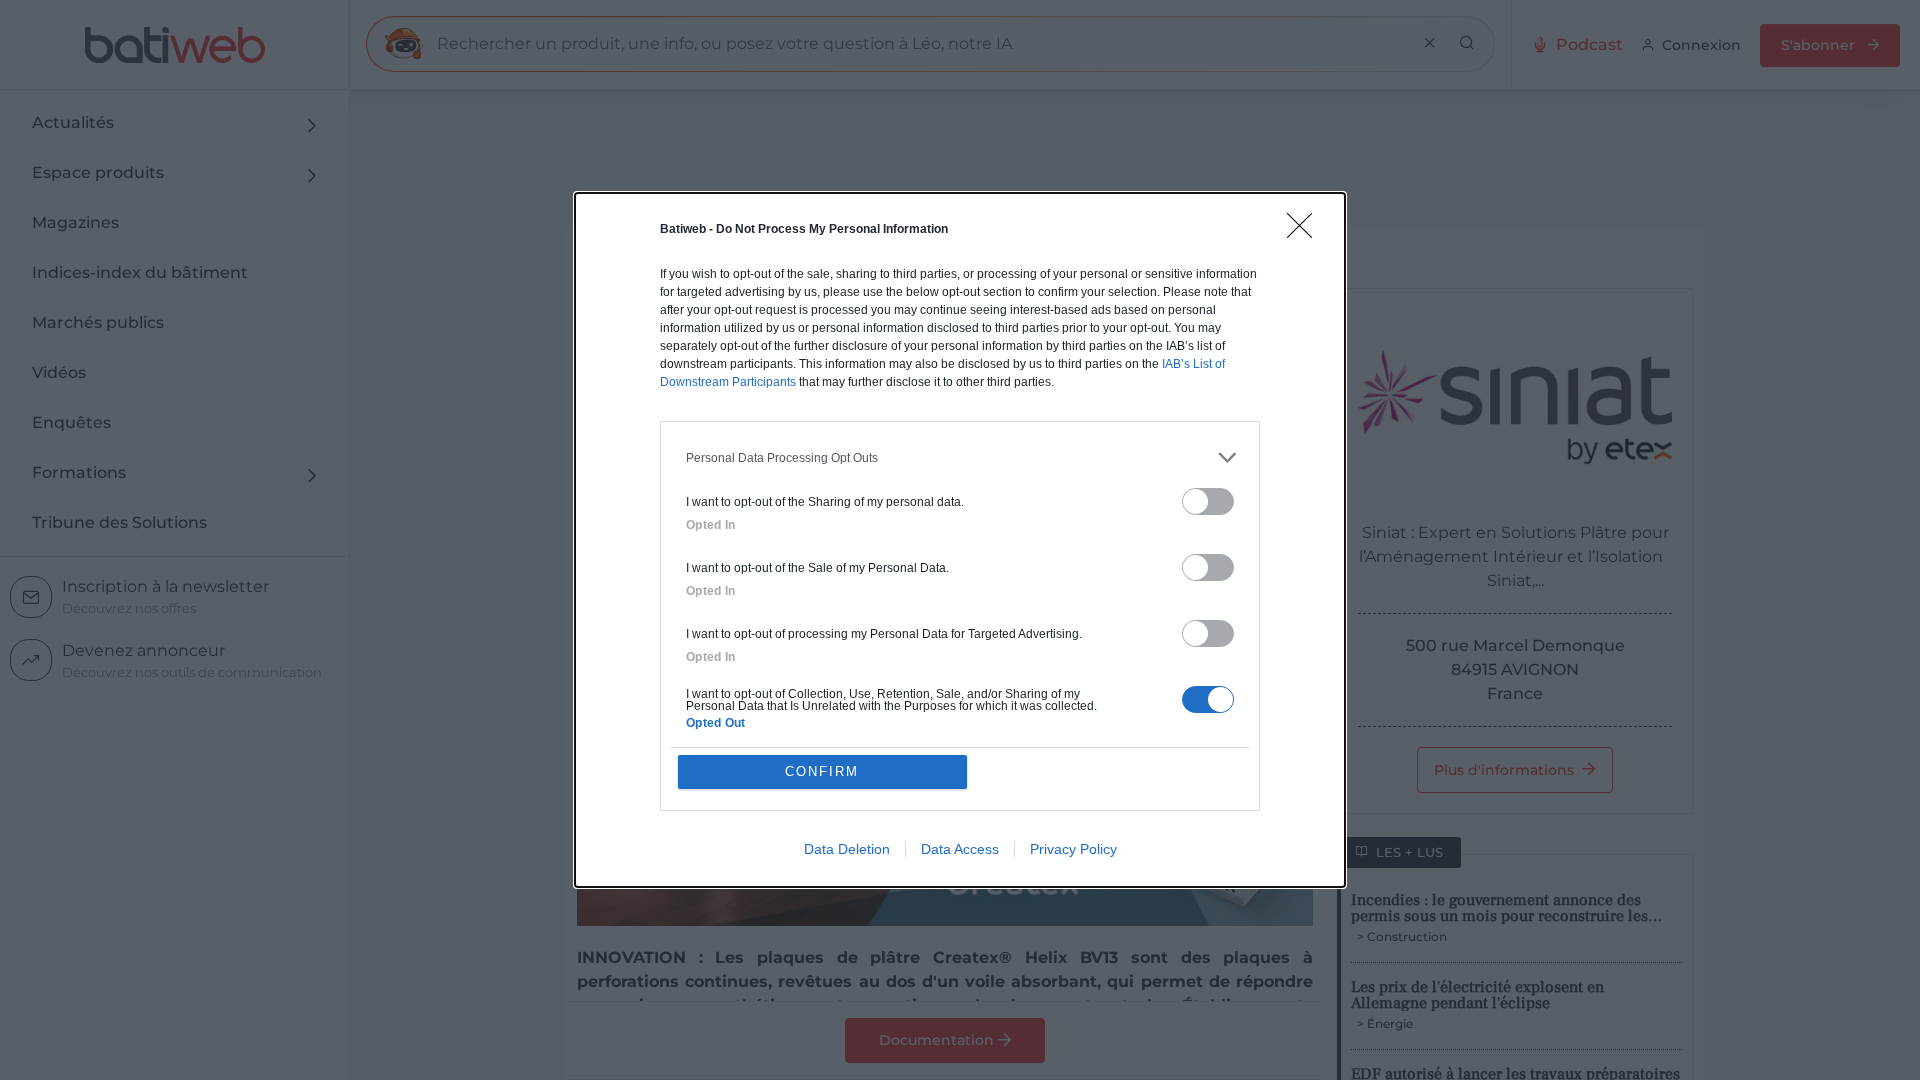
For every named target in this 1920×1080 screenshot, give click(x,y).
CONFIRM (822, 771)
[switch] (1208, 501)
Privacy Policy (1073, 849)
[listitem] (960, 457)
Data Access (960, 849)
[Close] (1306, 232)
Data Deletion (847, 849)
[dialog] (960, 540)
